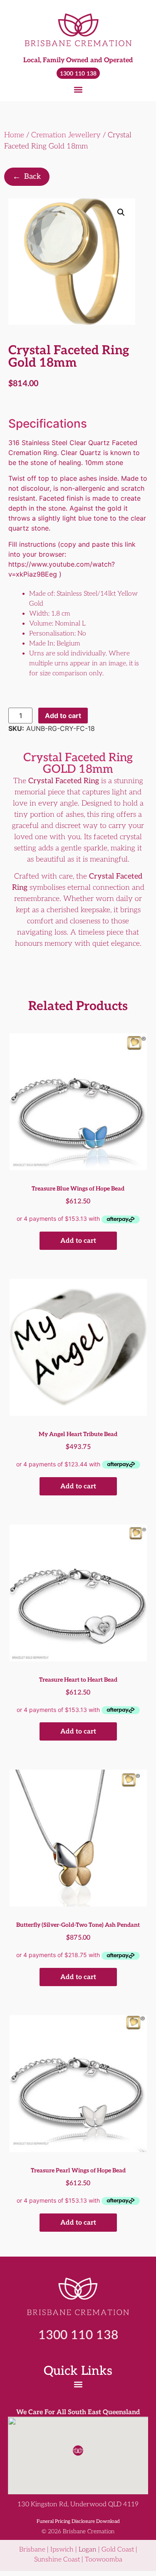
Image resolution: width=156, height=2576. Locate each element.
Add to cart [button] (78, 1241)
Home (14, 135)
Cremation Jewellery (66, 135)
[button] (78, 89)
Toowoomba (104, 2560)
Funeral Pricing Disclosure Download (78, 2521)
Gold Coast (118, 2550)
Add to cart (63, 716)
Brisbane (32, 2550)
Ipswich (62, 2550)
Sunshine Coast (57, 2560)
